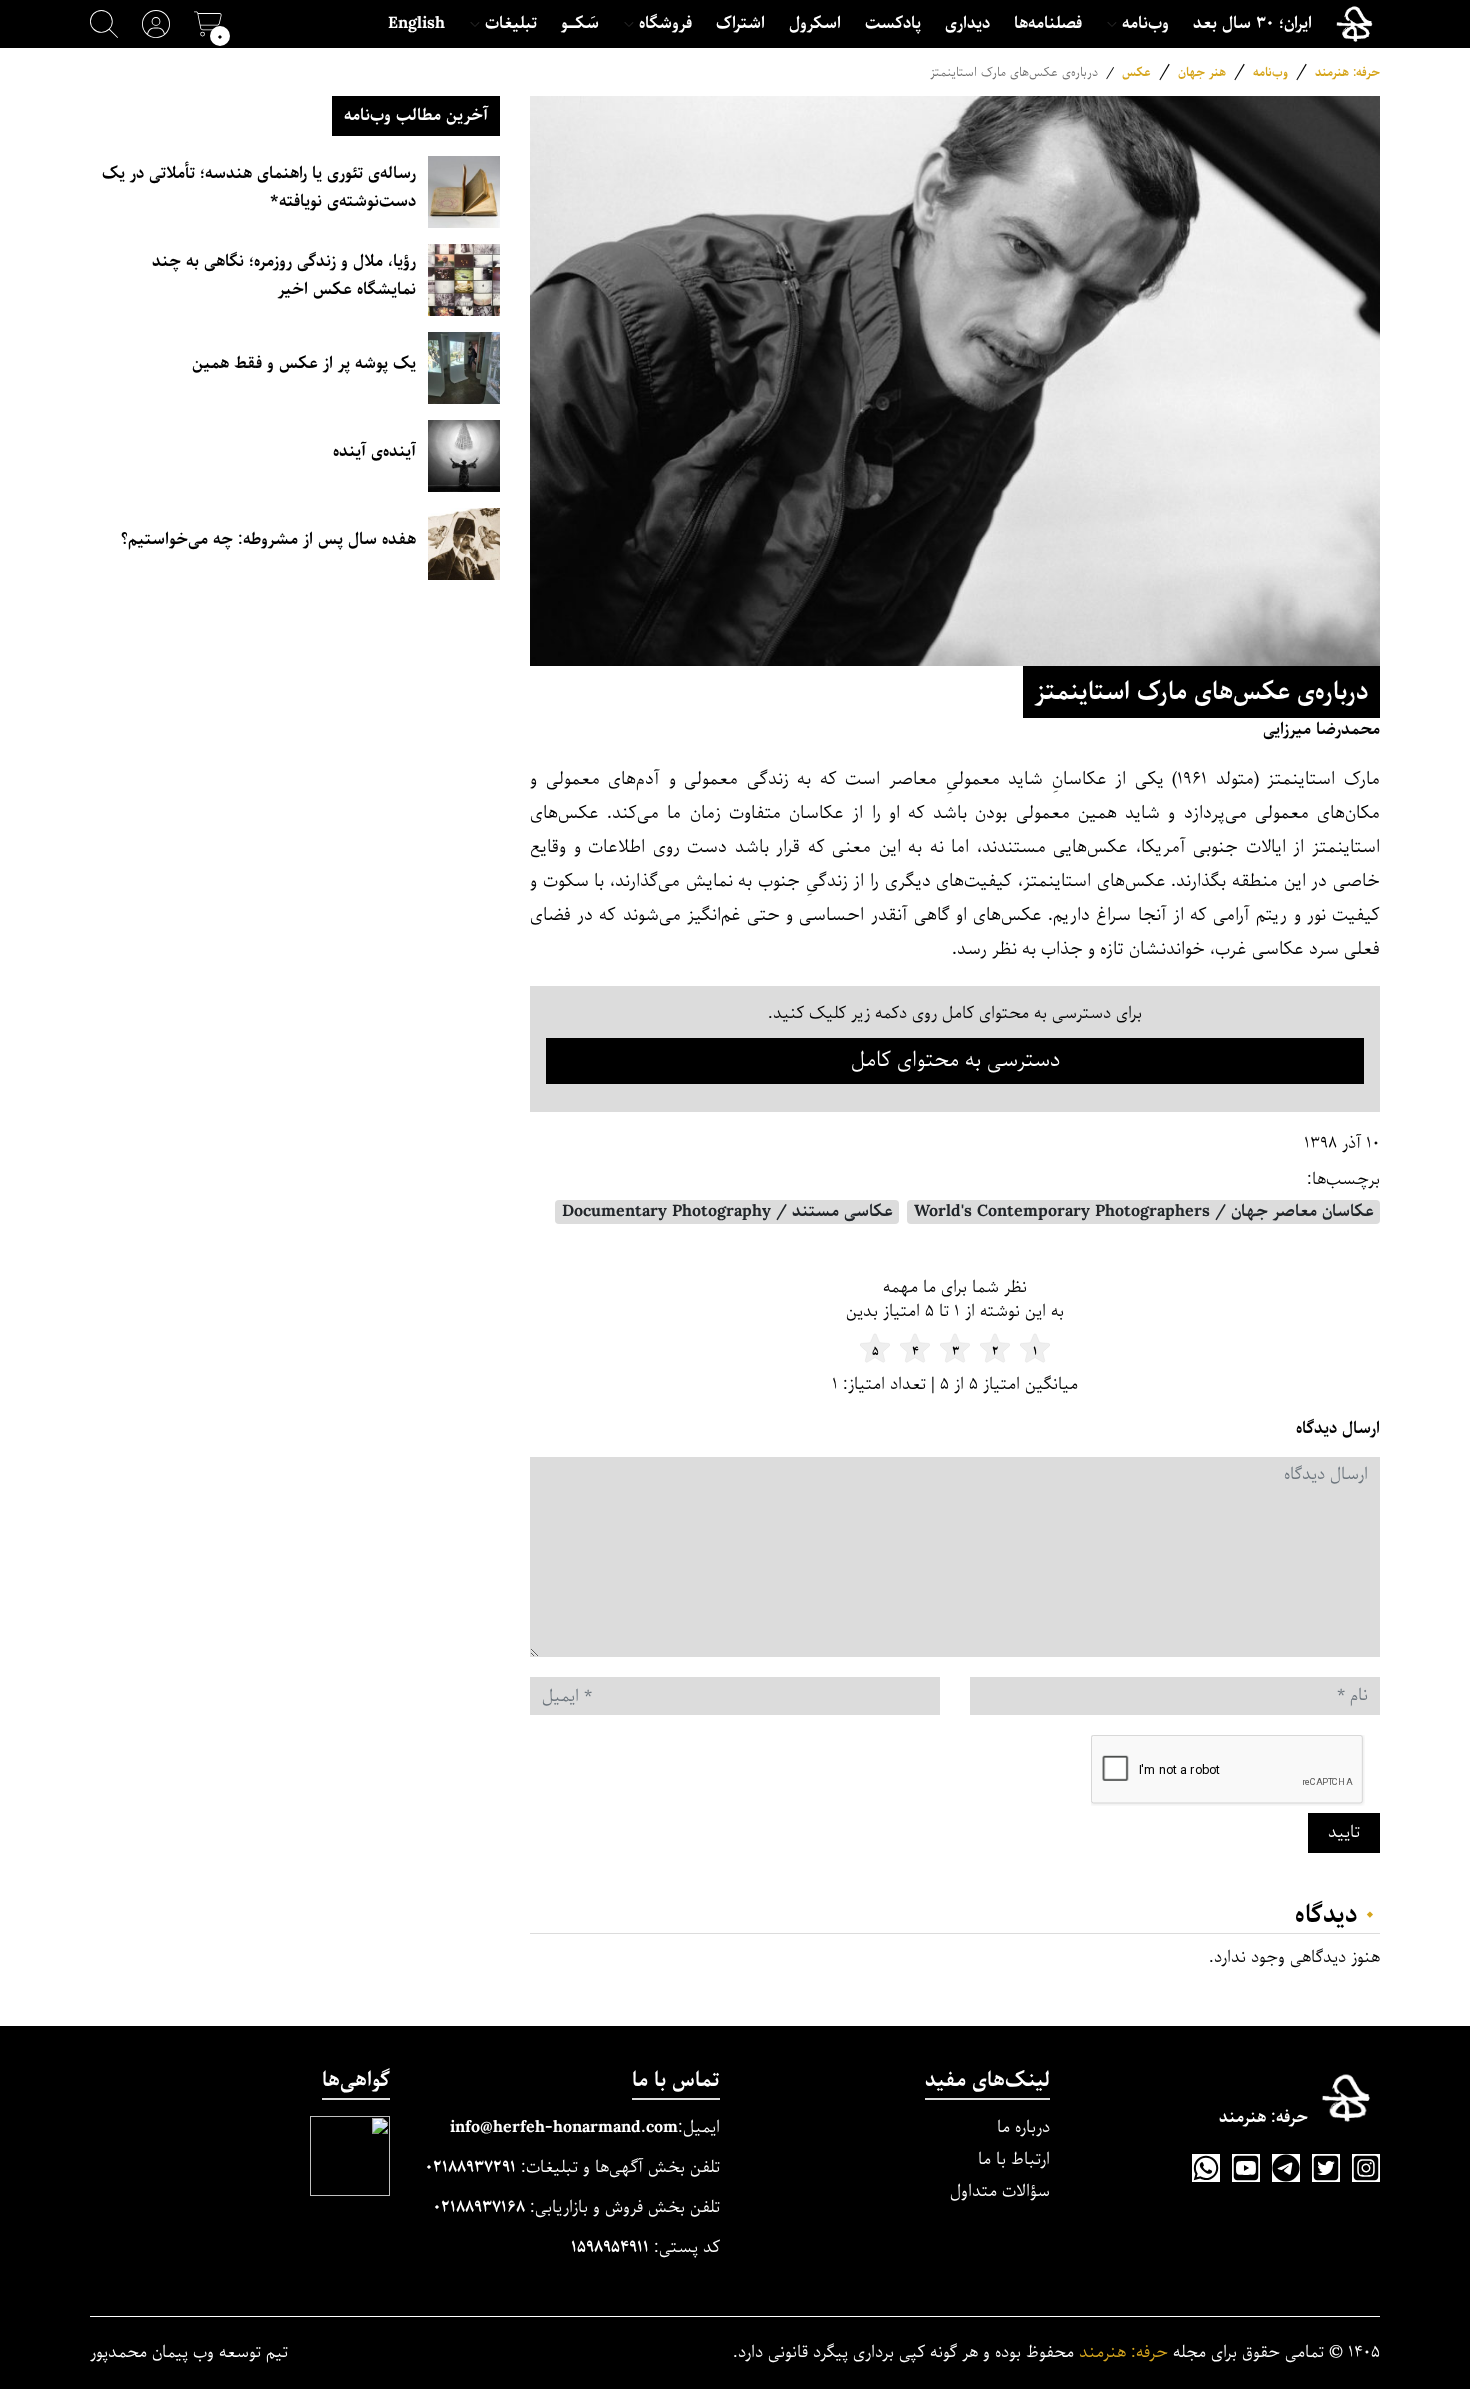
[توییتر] (1326, 2168)
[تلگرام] (1286, 2168)
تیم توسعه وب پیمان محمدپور (189, 2353)
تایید (1344, 1832)
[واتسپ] (1206, 2168)
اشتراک (740, 24)
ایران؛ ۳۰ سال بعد (1252, 24)
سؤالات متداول (1000, 2191)
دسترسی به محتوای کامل (955, 1060)
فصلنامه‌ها (1048, 24)
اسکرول (815, 24)
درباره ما (1023, 2127)
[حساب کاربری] (156, 24)
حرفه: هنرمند (1347, 72)
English (416, 24)
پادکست (893, 24)
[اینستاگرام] (1366, 2168)
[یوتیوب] (1246, 2168)
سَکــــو (580, 24)
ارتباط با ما (1014, 2159)
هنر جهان (1202, 72)
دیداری (967, 24)
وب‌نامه (1270, 72)
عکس (1136, 72)
